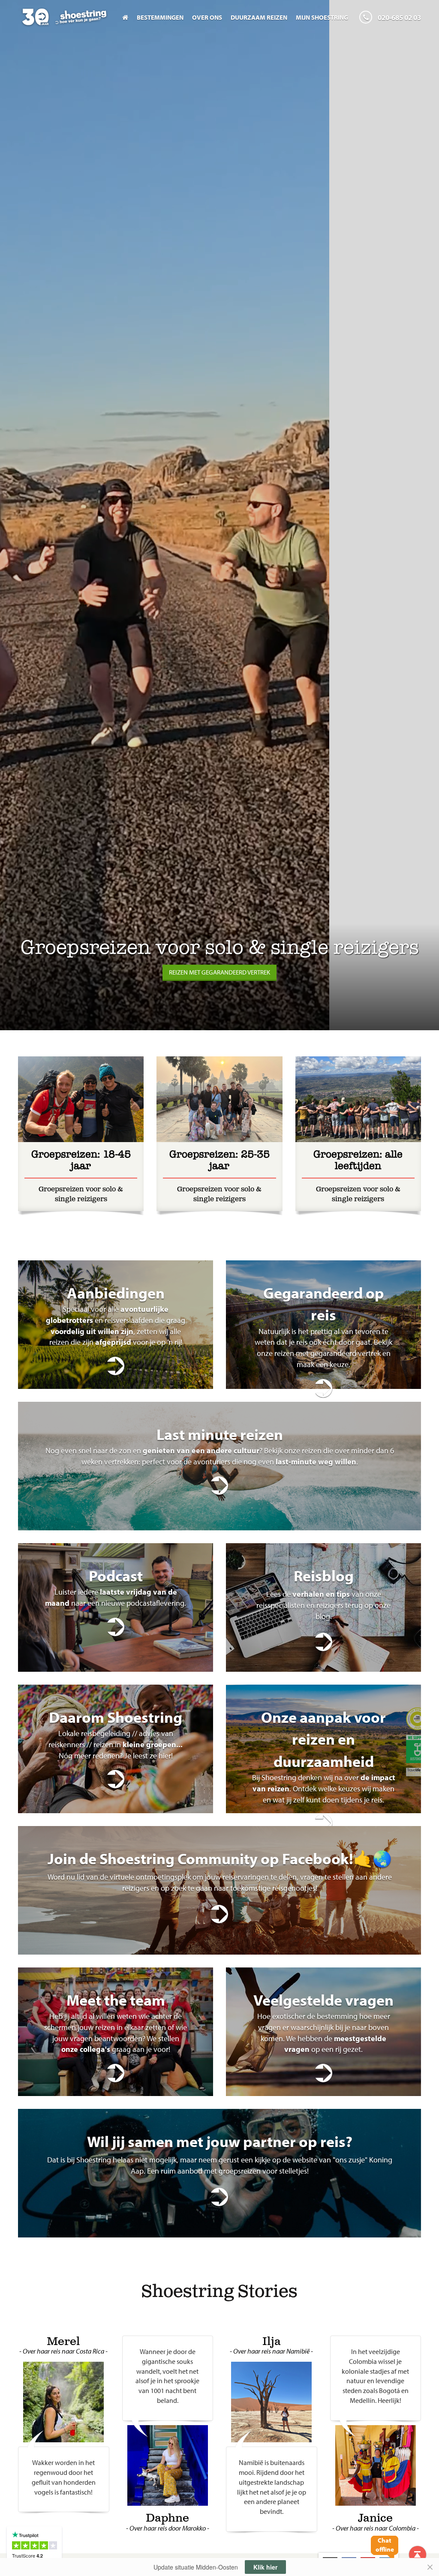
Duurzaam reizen (259, 17)
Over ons (207, 17)
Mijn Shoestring (322, 17)
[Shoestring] (64, 22)
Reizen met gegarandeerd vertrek (219, 972)
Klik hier (265, 2567)
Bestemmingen (160, 17)
